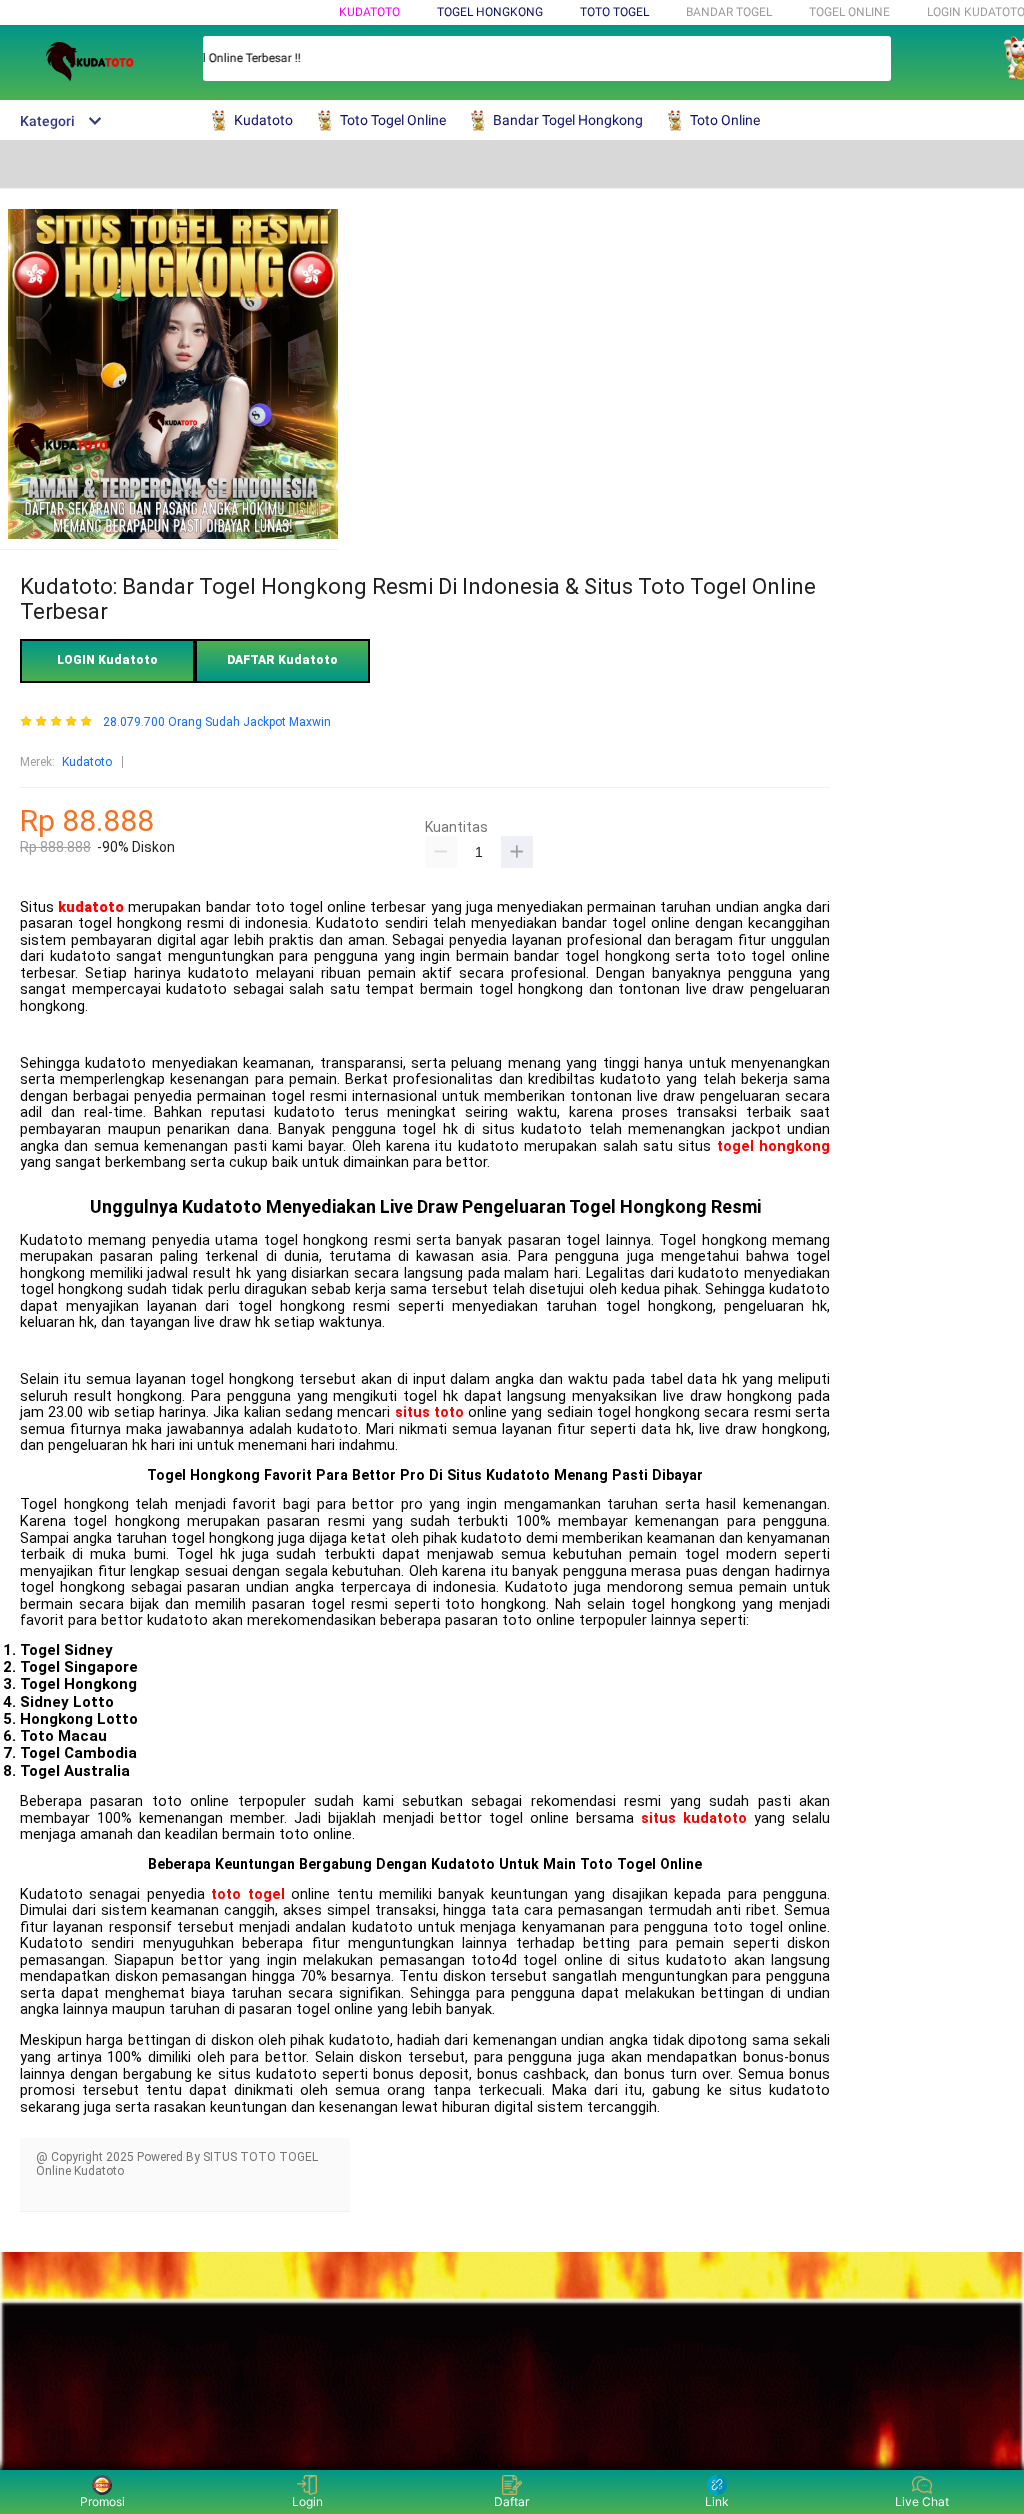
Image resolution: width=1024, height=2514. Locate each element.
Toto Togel (614, 12)
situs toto (429, 1412)
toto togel (247, 1894)
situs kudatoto (694, 1818)
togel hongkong (773, 1146)
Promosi (102, 2501)
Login (307, 2501)
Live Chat (922, 2501)
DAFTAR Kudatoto (282, 660)
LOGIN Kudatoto (107, 660)
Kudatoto (369, 12)
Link (717, 2501)
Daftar (511, 2501)
